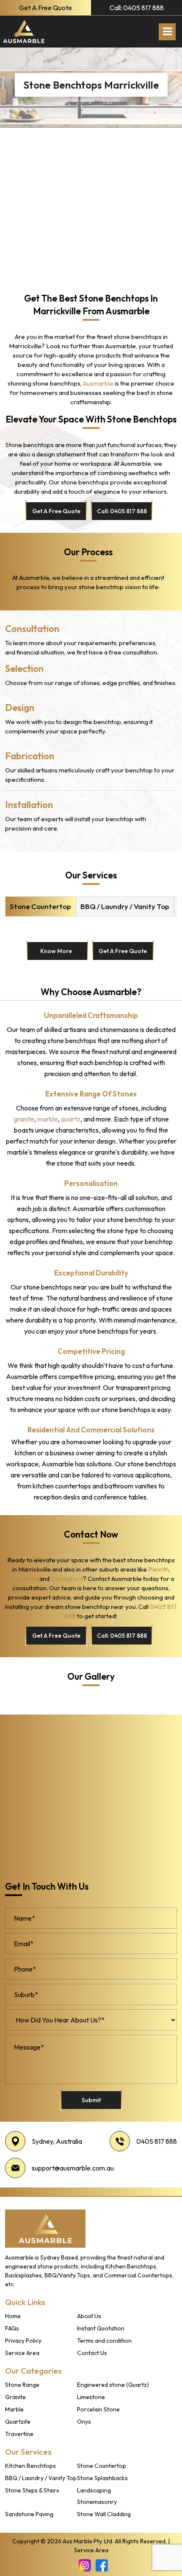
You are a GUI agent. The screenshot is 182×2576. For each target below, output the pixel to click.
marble (48, 1119)
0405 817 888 (157, 2141)
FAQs (12, 2328)
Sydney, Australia (57, 2141)
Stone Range (22, 2385)
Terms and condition (104, 2341)
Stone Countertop (40, 906)
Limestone (91, 2397)
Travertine (19, 2434)
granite (24, 1119)
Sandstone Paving (29, 2514)
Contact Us (92, 2353)
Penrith (159, 1569)
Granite (15, 2397)
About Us (89, 2316)
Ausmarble (98, 383)
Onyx (84, 2422)
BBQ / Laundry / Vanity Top (125, 906)
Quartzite (18, 2422)
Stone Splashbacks (102, 2478)
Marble (14, 2409)
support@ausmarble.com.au (73, 2168)
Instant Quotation (101, 2328)
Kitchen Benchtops (30, 2466)
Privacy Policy (23, 2341)
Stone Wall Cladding (104, 2514)
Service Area (22, 2353)
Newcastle (23, 1579)
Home (13, 2316)
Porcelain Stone (98, 2409)
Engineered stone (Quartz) (113, 2385)
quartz (71, 1119)
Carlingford (67, 1579)
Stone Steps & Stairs (32, 2490)
